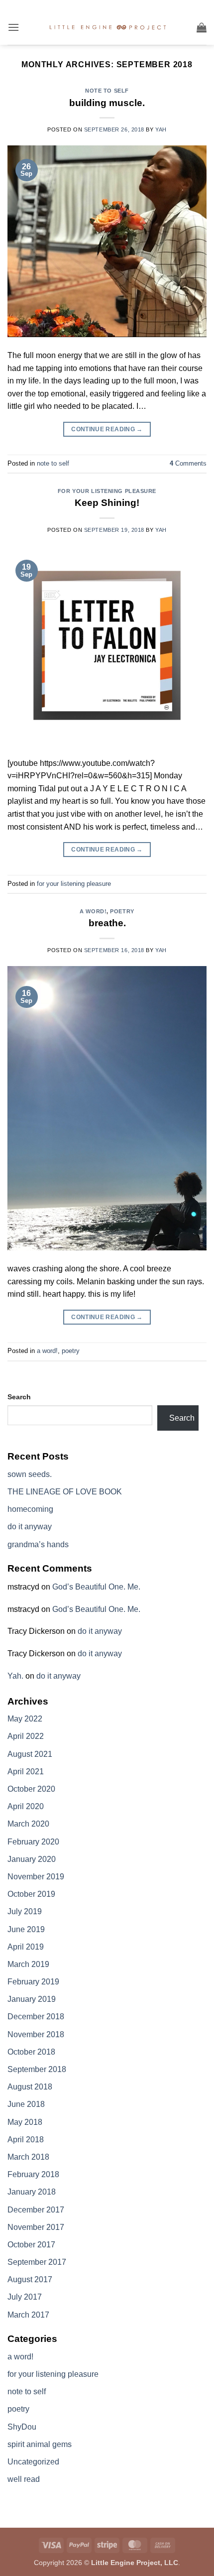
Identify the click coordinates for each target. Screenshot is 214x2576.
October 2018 (31, 2052)
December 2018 (36, 2017)
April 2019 (26, 1947)
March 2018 (28, 2157)
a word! (93, 911)
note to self (107, 91)
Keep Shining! (107, 503)
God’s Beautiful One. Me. (96, 1587)
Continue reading (107, 429)
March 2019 (28, 1964)
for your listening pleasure (107, 491)
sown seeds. (30, 1474)
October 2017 (31, 2245)
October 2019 (31, 1894)
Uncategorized (33, 2462)
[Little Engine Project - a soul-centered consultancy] (108, 28)
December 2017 (36, 2210)
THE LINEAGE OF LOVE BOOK (65, 1492)
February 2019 (33, 1982)
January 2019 (32, 1999)
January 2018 (32, 2192)
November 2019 (36, 1877)
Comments (188, 463)
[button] (13, 27)
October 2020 (31, 1789)
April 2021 (26, 1772)
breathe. (107, 923)
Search (19, 1397)
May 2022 (25, 1719)
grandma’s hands (38, 1544)
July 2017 (25, 2297)
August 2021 (30, 1754)
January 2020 (32, 1859)
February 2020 (33, 1842)
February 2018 (33, 2174)
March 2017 (28, 2315)
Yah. (15, 1676)
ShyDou (22, 2427)
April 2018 (26, 2140)
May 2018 (25, 2122)
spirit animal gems (40, 2444)
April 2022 (26, 1736)
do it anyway (30, 1527)
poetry (122, 911)
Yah (161, 129)
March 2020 (28, 1824)
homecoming (30, 1509)
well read (24, 2479)
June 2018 (26, 2104)
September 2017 (37, 2262)
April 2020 (26, 1806)
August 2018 (30, 2087)
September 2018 (37, 2069)
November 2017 (36, 2227)
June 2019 (26, 1929)
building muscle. (107, 103)
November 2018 (36, 2034)
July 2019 (25, 1911)
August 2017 (30, 2279)
